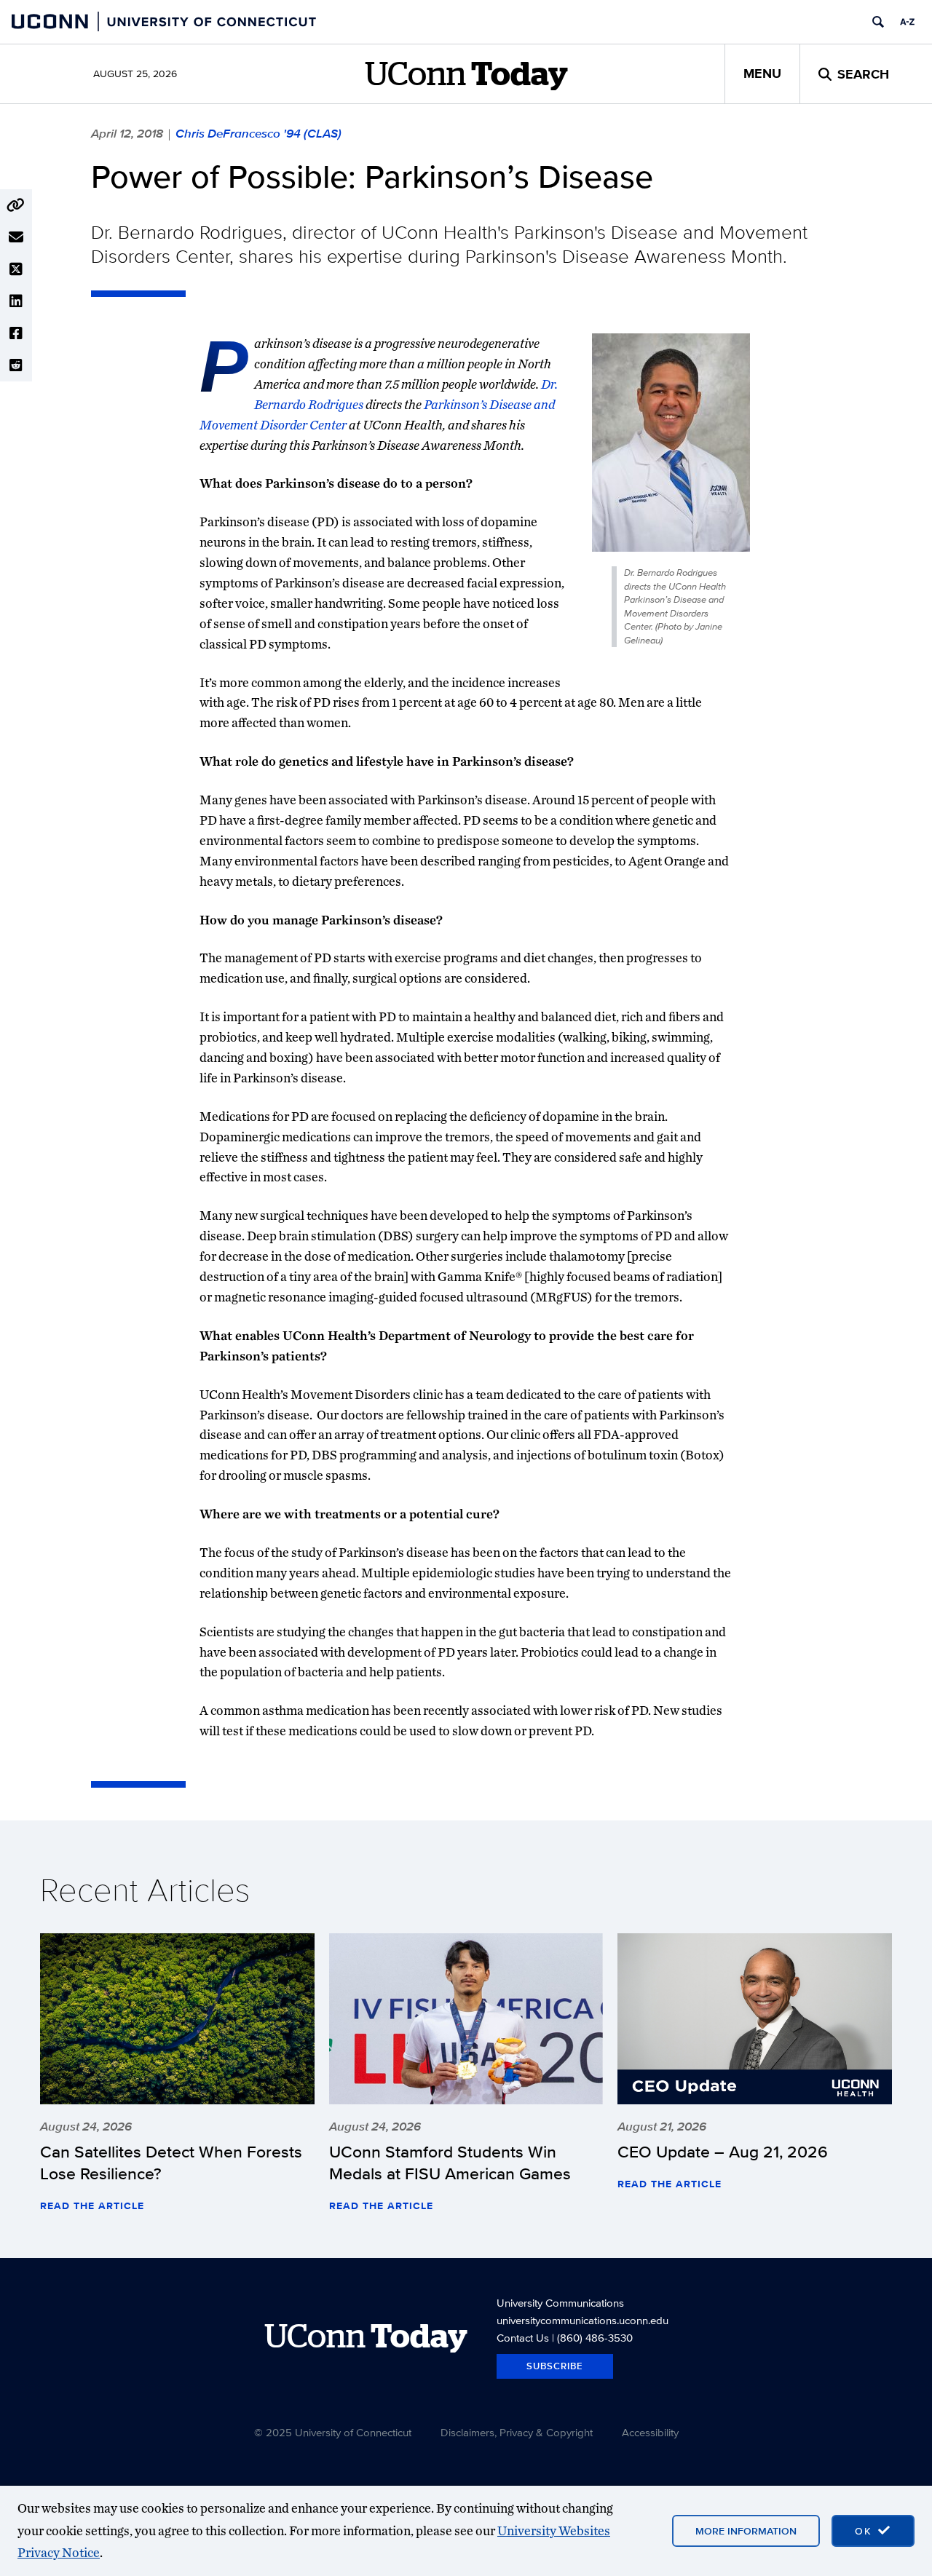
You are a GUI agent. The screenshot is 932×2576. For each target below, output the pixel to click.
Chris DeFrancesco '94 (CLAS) (258, 133)
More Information (746, 2531)
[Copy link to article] (16, 205)
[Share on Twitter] (16, 269)
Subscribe (555, 2366)
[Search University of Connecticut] (878, 22)
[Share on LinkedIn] (16, 301)
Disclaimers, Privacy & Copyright (517, 2432)
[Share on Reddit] (16, 365)
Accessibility (650, 2432)
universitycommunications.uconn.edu (582, 2320)
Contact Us (523, 2338)
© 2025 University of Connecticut (333, 2432)
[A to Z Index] (907, 22)
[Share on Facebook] (16, 333)
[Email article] (16, 237)
